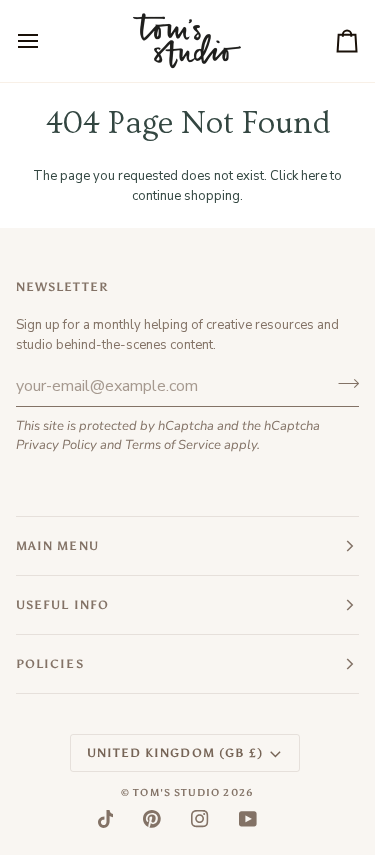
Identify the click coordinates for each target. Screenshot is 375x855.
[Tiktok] (106, 819)
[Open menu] (46, 41)
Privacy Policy (56, 445)
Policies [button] (50, 664)
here (314, 176)
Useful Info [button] (62, 605)
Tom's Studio (176, 793)
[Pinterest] (152, 819)
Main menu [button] (57, 546)
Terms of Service (173, 445)
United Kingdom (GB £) (175, 753)
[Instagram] (200, 819)
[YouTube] (248, 819)
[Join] (342, 383)
